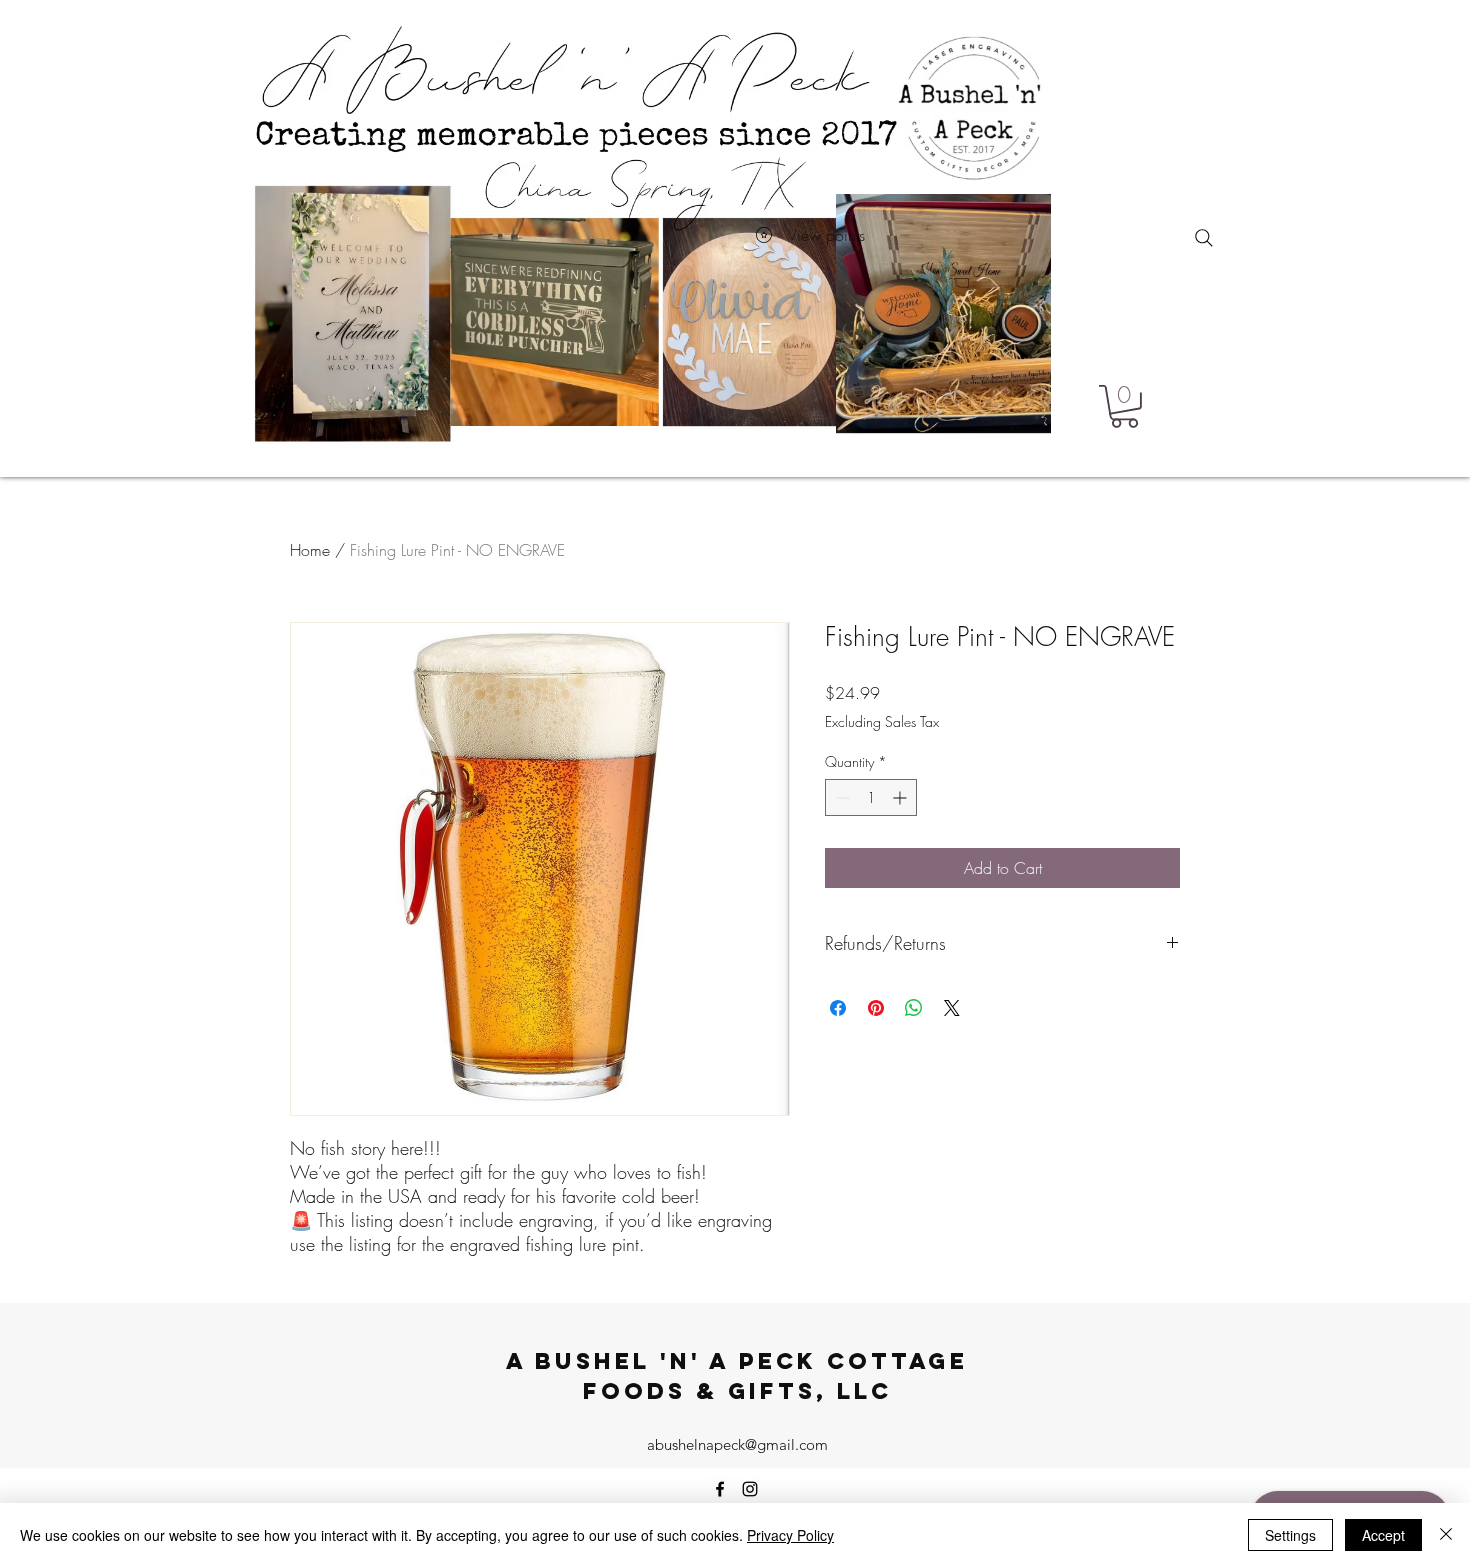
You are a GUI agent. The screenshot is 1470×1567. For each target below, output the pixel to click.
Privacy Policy (790, 1535)
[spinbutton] (871, 797)
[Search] (1204, 238)
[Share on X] (952, 1008)
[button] (1124, 406)
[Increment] (901, 797)
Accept (1383, 1535)
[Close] (1446, 1535)
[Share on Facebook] (838, 1008)
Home (310, 550)
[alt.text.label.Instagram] (750, 1489)
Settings (1290, 1535)
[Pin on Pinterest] (876, 1008)
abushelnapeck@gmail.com (737, 1444)
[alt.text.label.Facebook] (720, 1489)
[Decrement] (840, 797)
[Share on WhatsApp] (914, 1008)
